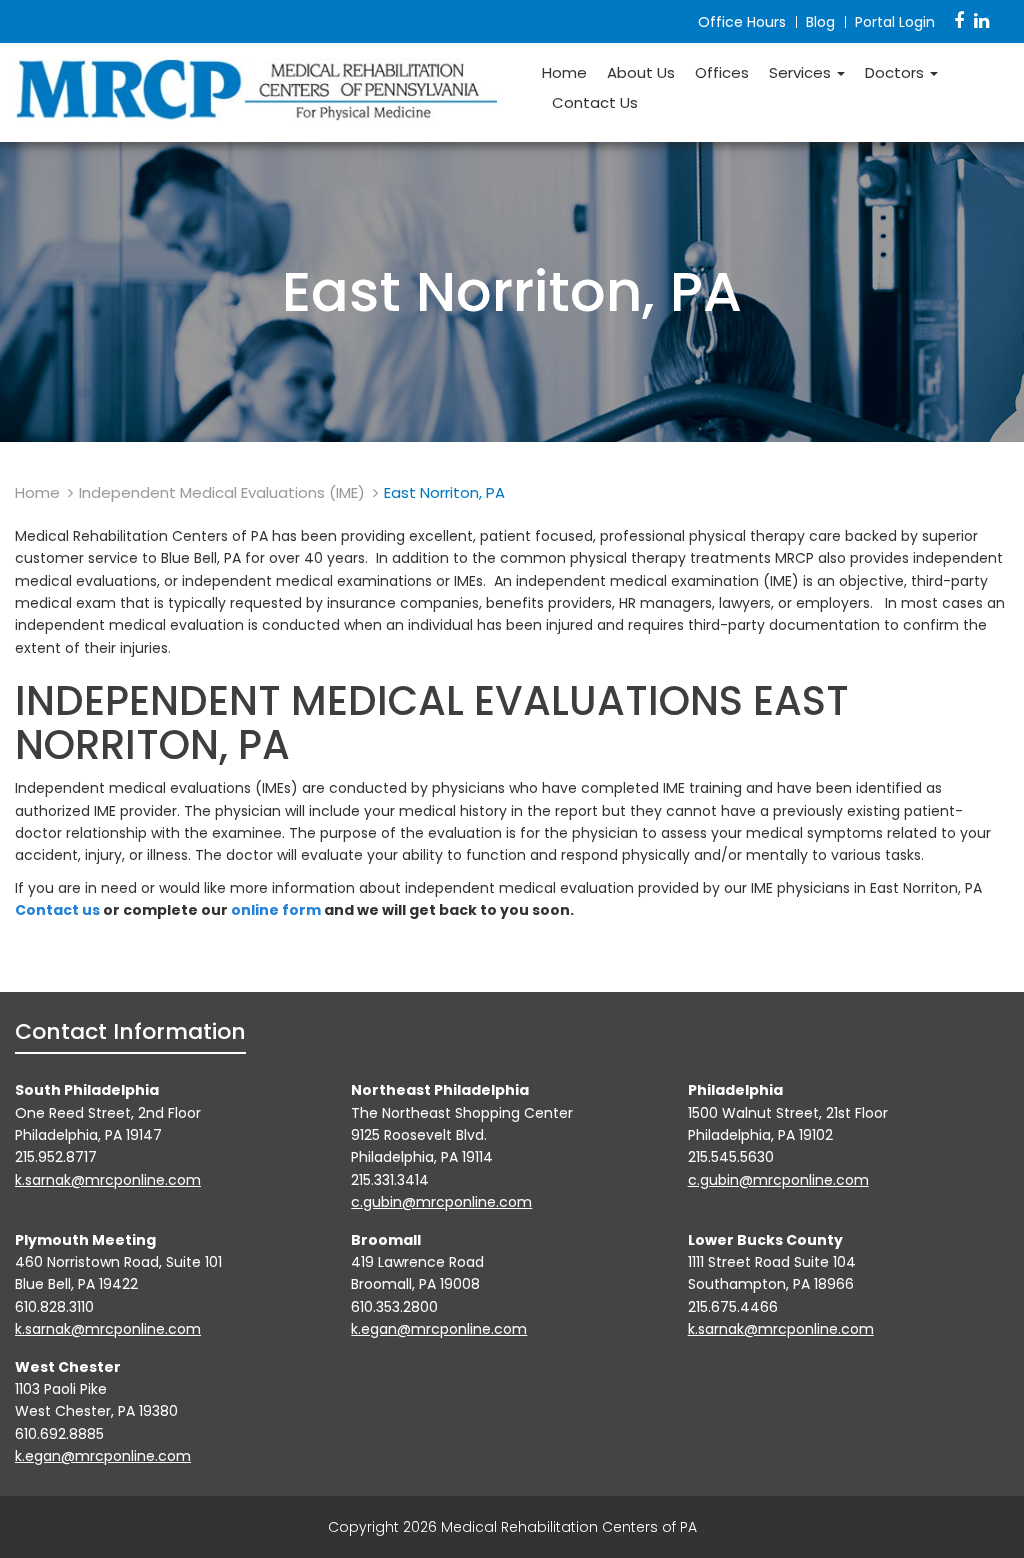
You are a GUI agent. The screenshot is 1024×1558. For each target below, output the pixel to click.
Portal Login (895, 22)
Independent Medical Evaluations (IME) (222, 492)
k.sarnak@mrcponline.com (108, 1180)
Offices (722, 73)
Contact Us (595, 103)
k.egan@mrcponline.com (439, 1329)
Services (802, 73)
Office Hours (742, 22)
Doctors (896, 73)
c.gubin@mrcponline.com (441, 1202)
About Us (641, 73)
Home (564, 73)
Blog (820, 22)
